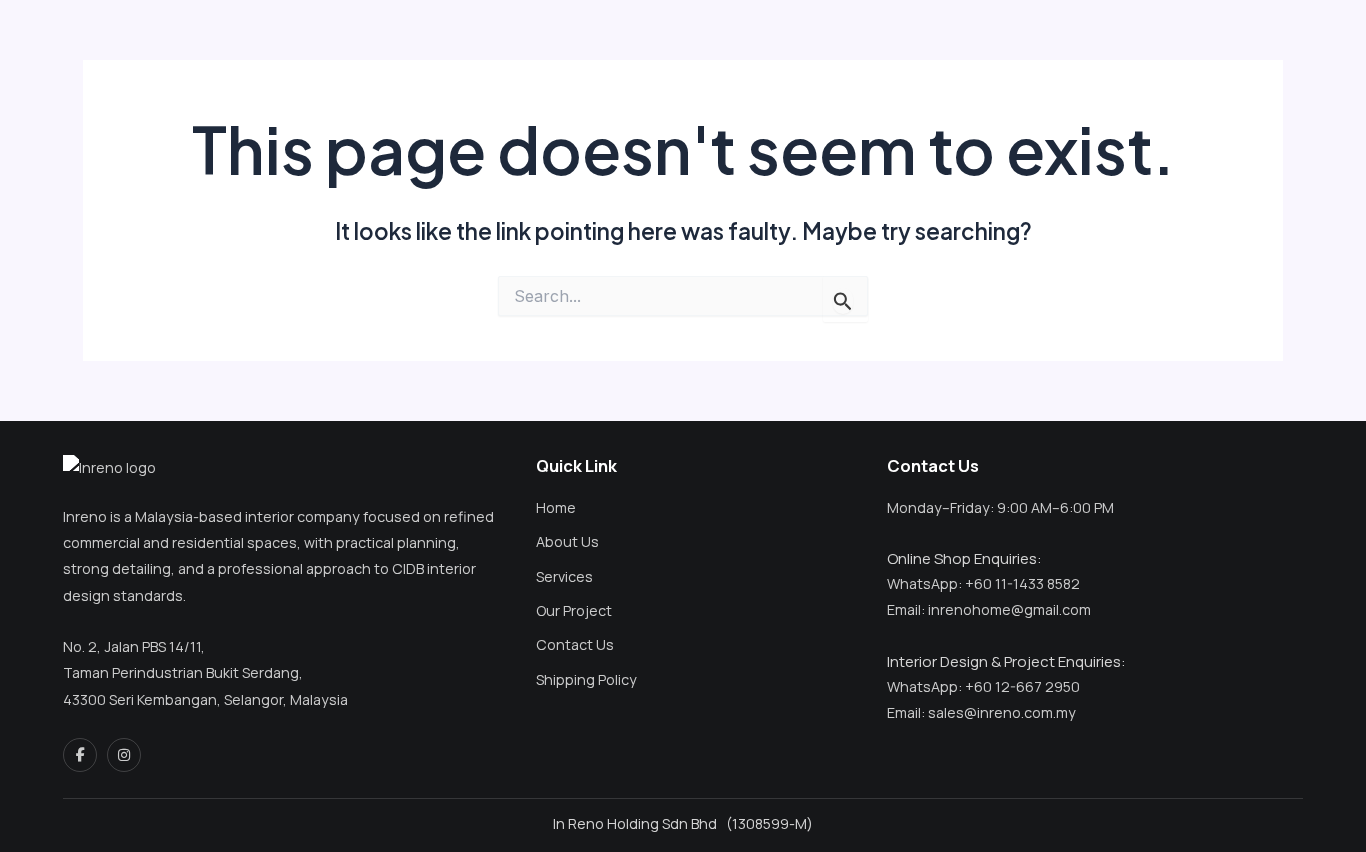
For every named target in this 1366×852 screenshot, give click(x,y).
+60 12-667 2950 (1022, 686)
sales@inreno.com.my (1002, 712)
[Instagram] (124, 755)
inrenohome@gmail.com (1009, 609)
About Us (567, 541)
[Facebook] (80, 755)
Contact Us (575, 644)
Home (556, 507)
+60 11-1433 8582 (1022, 583)
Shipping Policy (586, 679)
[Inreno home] (140, 468)
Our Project (574, 610)
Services (564, 576)
